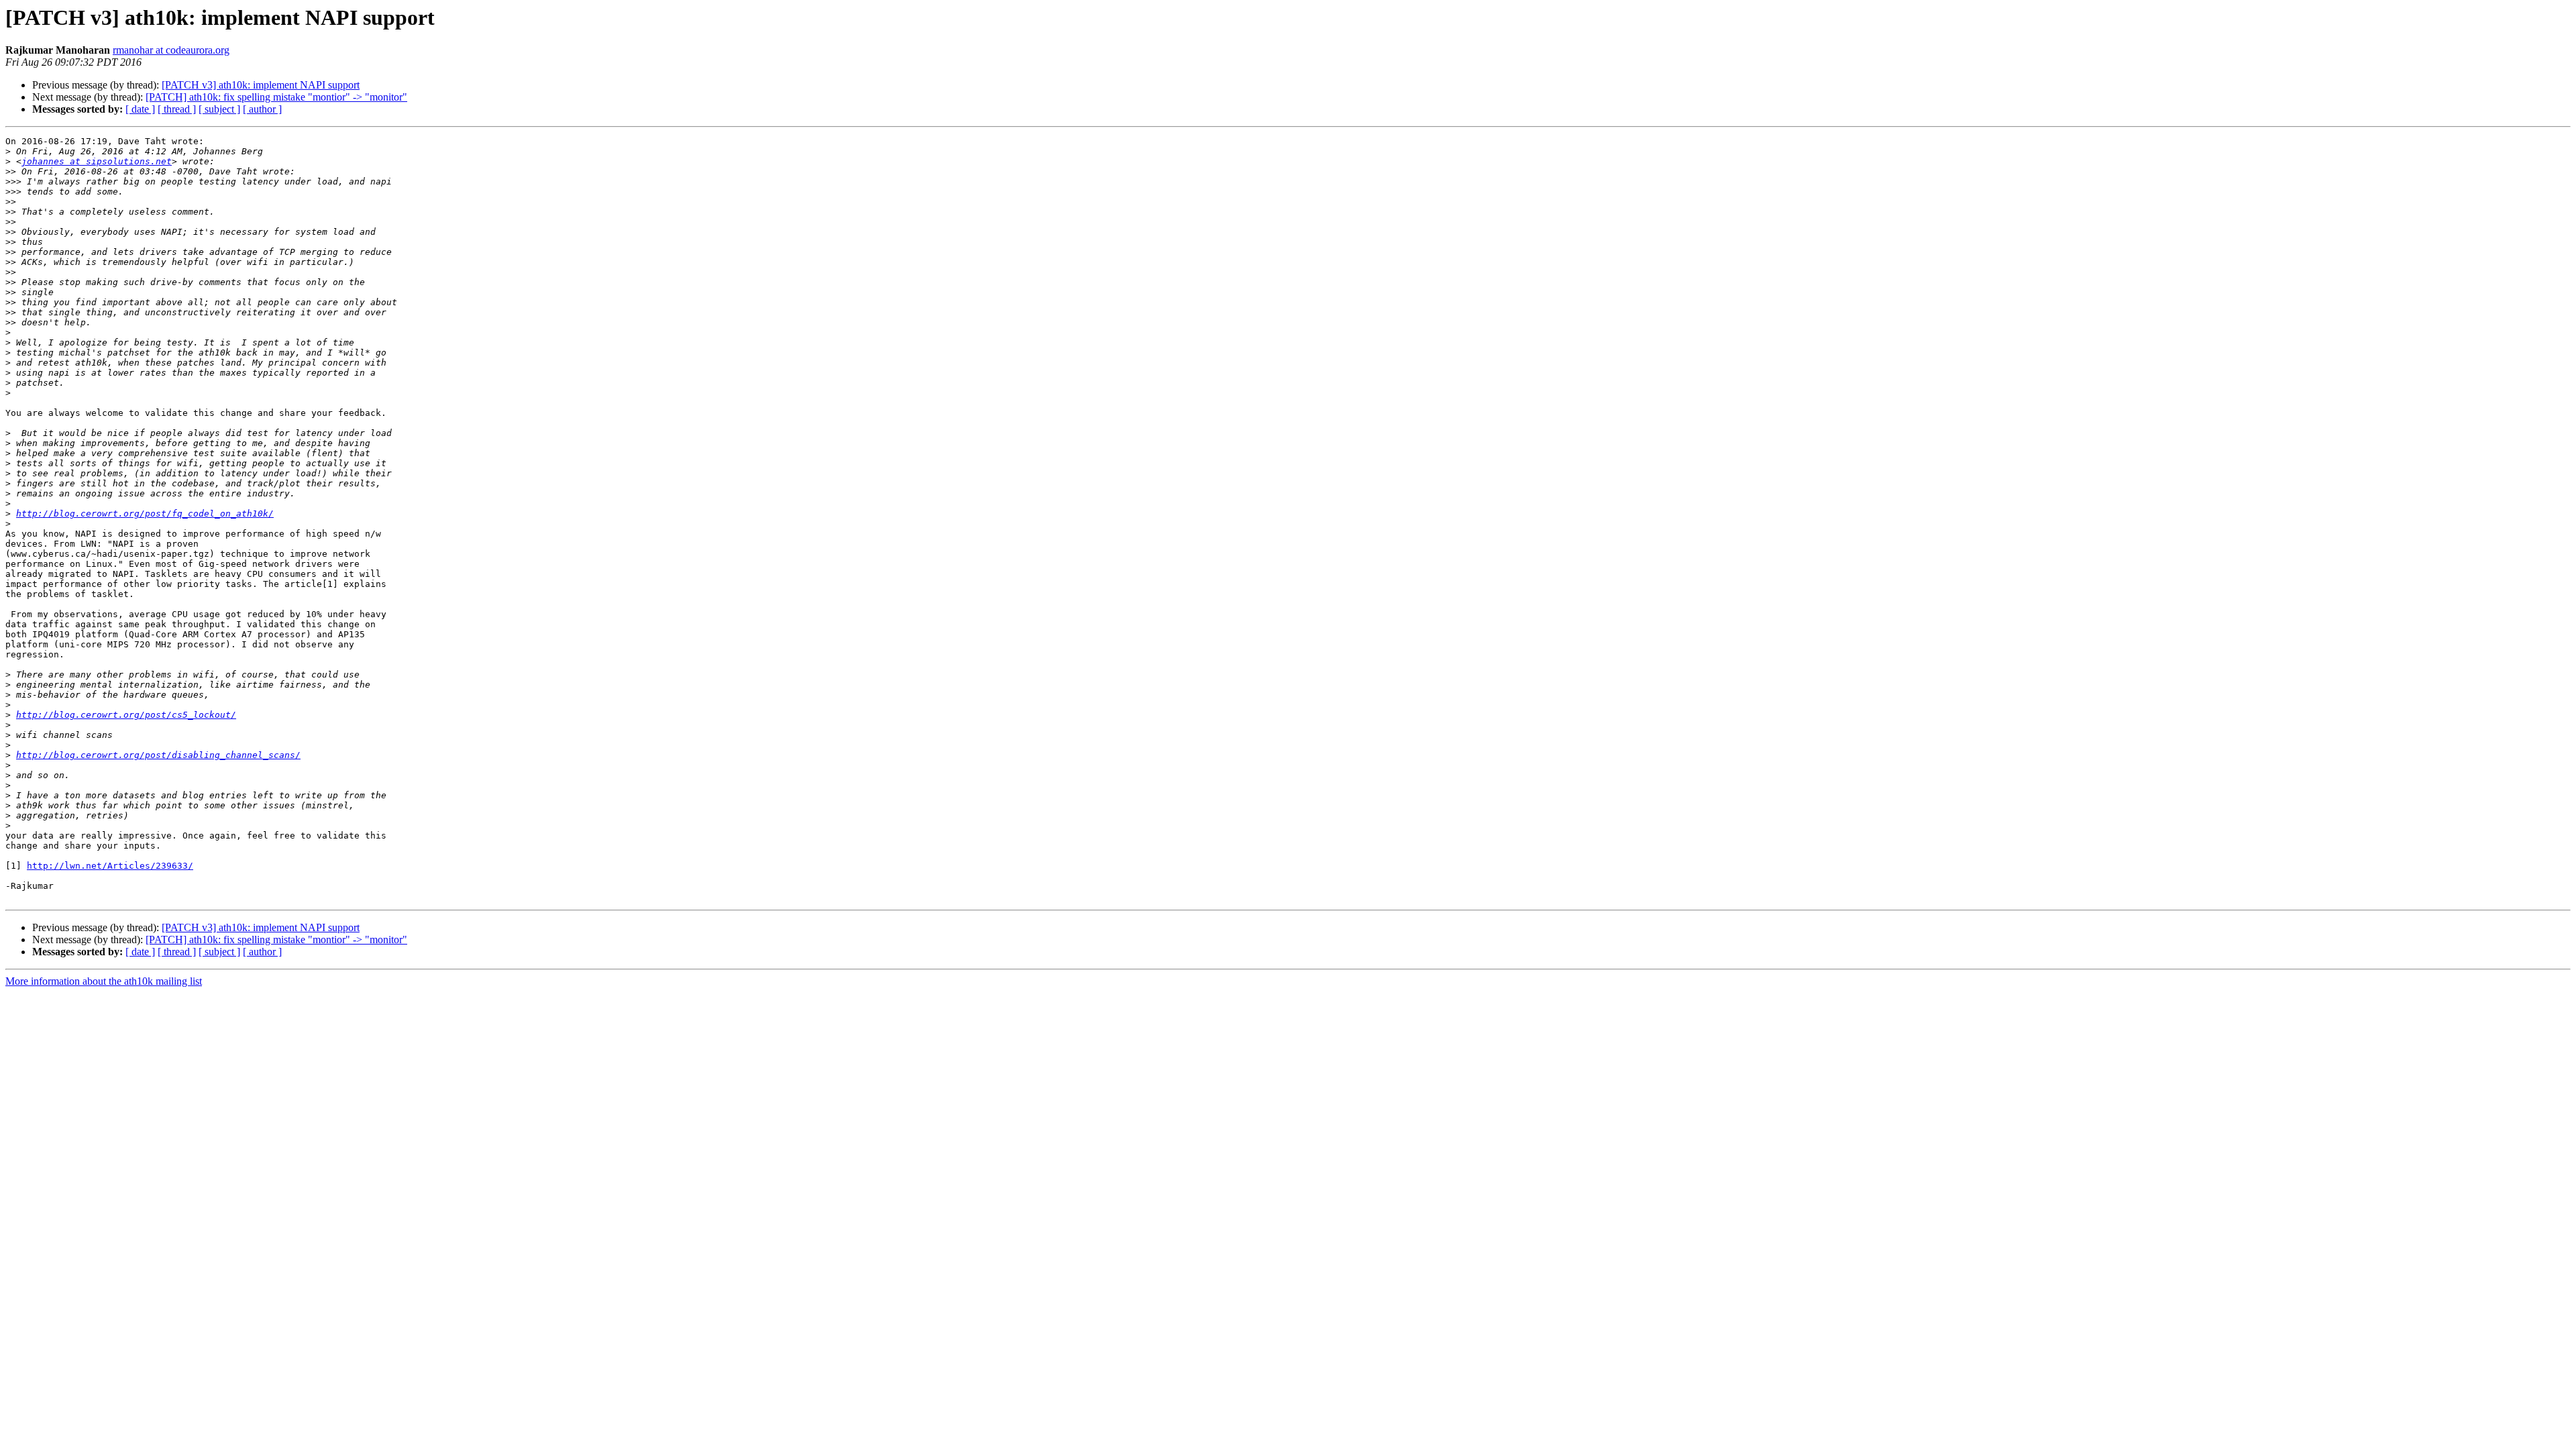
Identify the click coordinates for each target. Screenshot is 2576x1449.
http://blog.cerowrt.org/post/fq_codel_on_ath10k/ (145, 514)
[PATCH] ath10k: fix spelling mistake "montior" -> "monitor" (276, 97)
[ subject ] (219, 109)
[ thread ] (177, 109)
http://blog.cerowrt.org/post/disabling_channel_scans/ (158, 755)
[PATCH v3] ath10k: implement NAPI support (261, 85)
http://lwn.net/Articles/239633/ (110, 866)
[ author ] (262, 109)
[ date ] (140, 109)
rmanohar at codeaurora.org (171, 50)
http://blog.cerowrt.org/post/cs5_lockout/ (126, 715)
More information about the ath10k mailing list (104, 981)
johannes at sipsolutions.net (97, 161)
